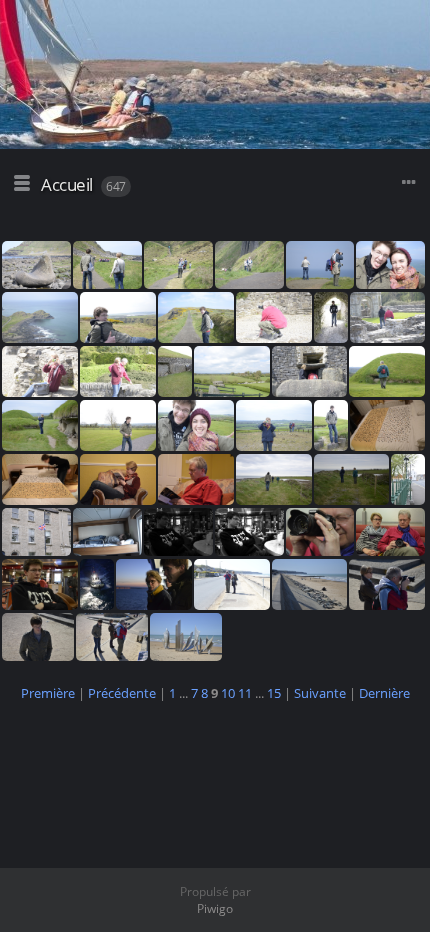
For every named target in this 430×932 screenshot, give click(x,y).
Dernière (384, 693)
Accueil (67, 184)
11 (245, 693)
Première (48, 693)
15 (274, 693)
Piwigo (215, 908)
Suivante (320, 693)
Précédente (122, 693)
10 (228, 693)
